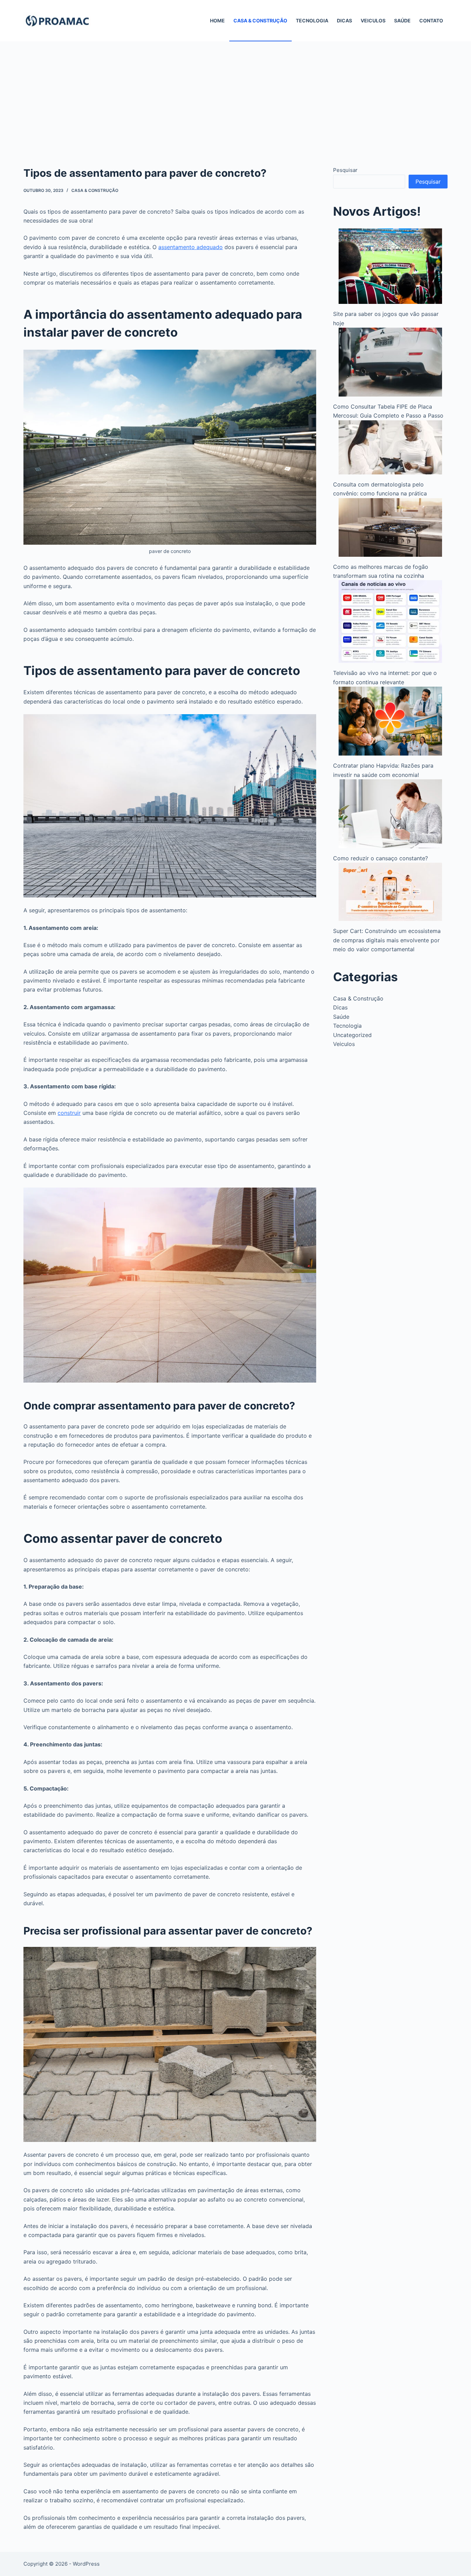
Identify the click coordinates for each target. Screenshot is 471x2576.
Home (217, 20)
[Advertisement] (235, 93)
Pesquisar (345, 170)
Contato (431, 20)
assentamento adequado (191, 247)
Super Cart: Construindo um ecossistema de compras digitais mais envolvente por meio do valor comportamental (387, 940)
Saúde (402, 20)
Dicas (344, 20)
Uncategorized (352, 1035)
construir (69, 1113)
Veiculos (373, 20)
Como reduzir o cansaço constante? (380, 858)
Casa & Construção (260, 20)
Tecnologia (312, 20)
